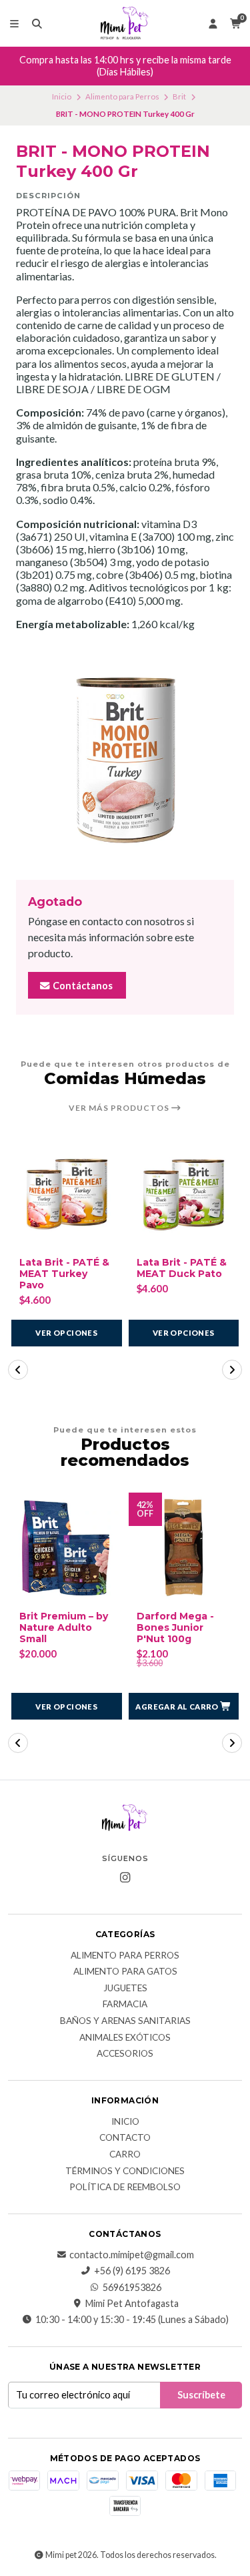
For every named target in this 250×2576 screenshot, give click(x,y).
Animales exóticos (125, 2038)
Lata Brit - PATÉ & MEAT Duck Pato (182, 1268)
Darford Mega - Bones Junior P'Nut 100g (175, 1627)
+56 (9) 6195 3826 (132, 2271)
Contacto (125, 2138)
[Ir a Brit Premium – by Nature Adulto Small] (67, 1548)
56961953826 (132, 2288)
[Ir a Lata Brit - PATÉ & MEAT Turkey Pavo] (67, 1194)
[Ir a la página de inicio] (125, 23)
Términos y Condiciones (125, 2171)
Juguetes (125, 1989)
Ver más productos (120, 1108)
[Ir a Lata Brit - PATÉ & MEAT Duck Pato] (184, 1194)
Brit (179, 96)
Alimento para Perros (122, 96)
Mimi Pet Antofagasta (132, 2304)
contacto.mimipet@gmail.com (132, 2255)
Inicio (62, 96)
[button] (18, 1370)
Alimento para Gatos (125, 1972)
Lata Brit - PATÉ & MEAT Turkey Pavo (64, 1274)
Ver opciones (66, 1333)
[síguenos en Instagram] (125, 1878)
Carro (125, 2155)
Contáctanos (82, 986)
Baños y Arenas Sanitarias (125, 2021)
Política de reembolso (125, 2187)
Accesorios (125, 2054)
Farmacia (125, 2005)
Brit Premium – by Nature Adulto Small (64, 1627)
